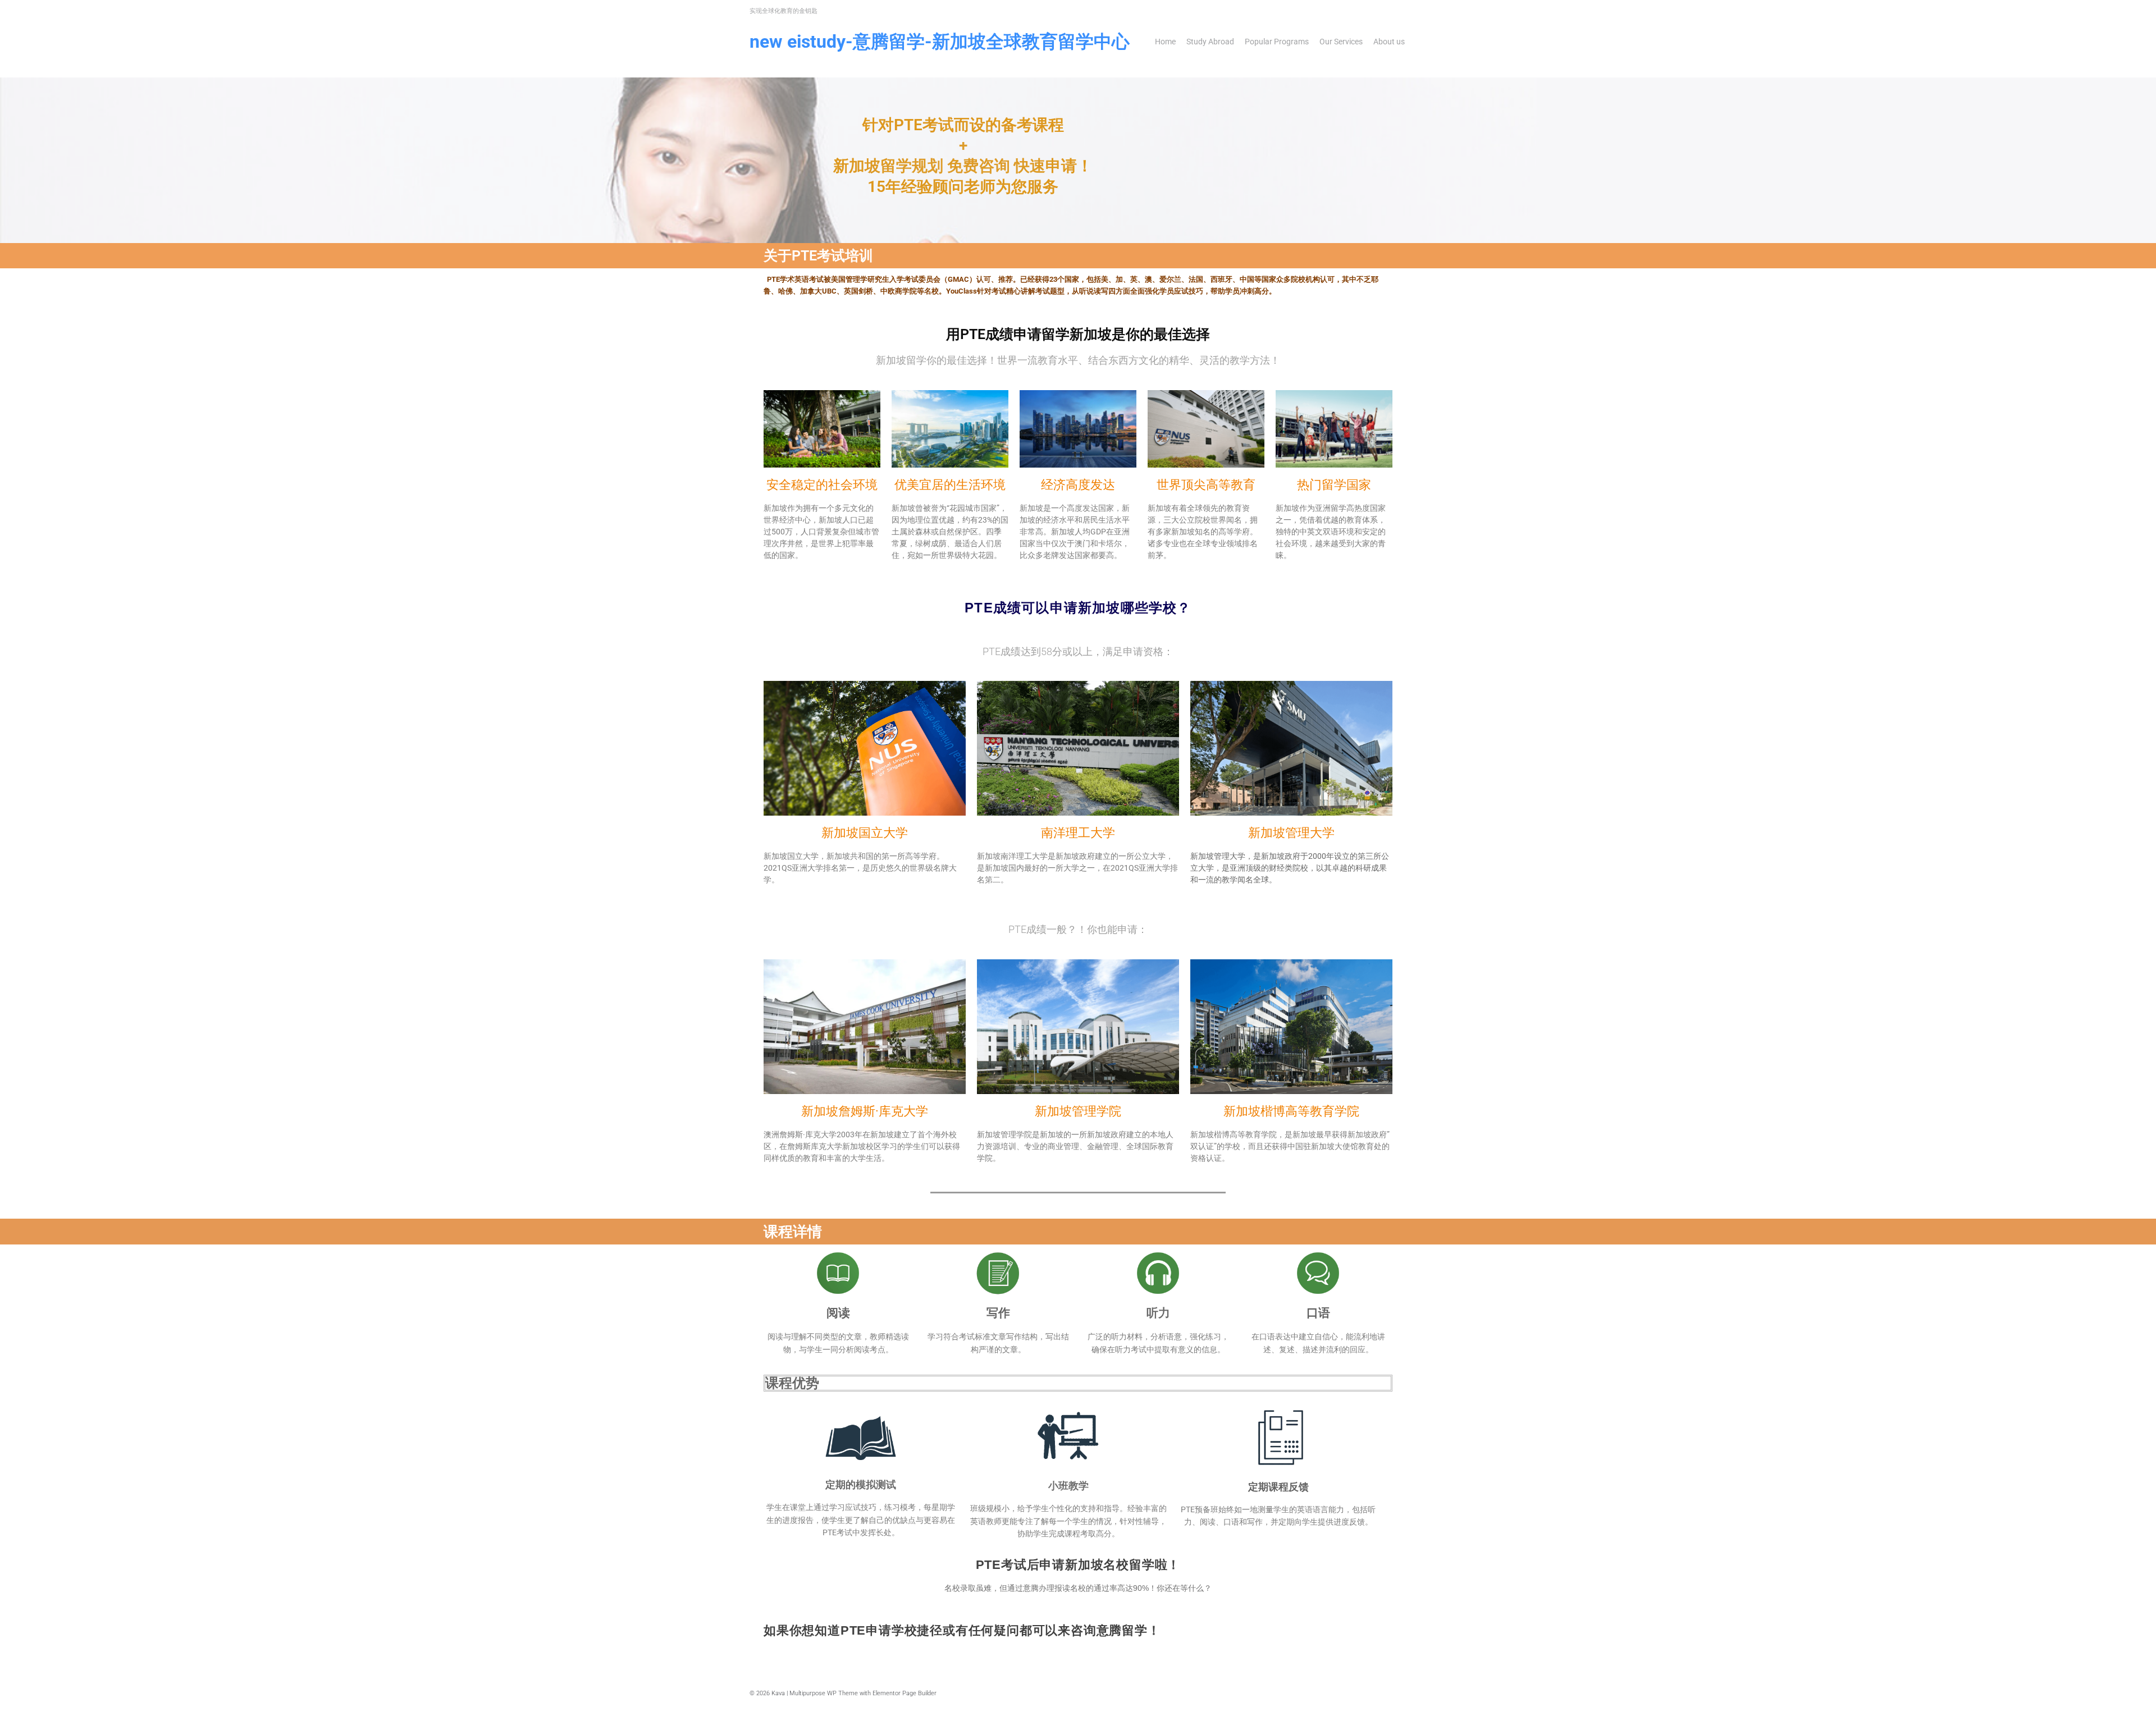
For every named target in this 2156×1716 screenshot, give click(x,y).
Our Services (1341, 42)
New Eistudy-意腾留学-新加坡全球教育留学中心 (940, 42)
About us (1389, 42)
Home (1165, 42)
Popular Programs (1277, 42)
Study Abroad (1210, 42)
